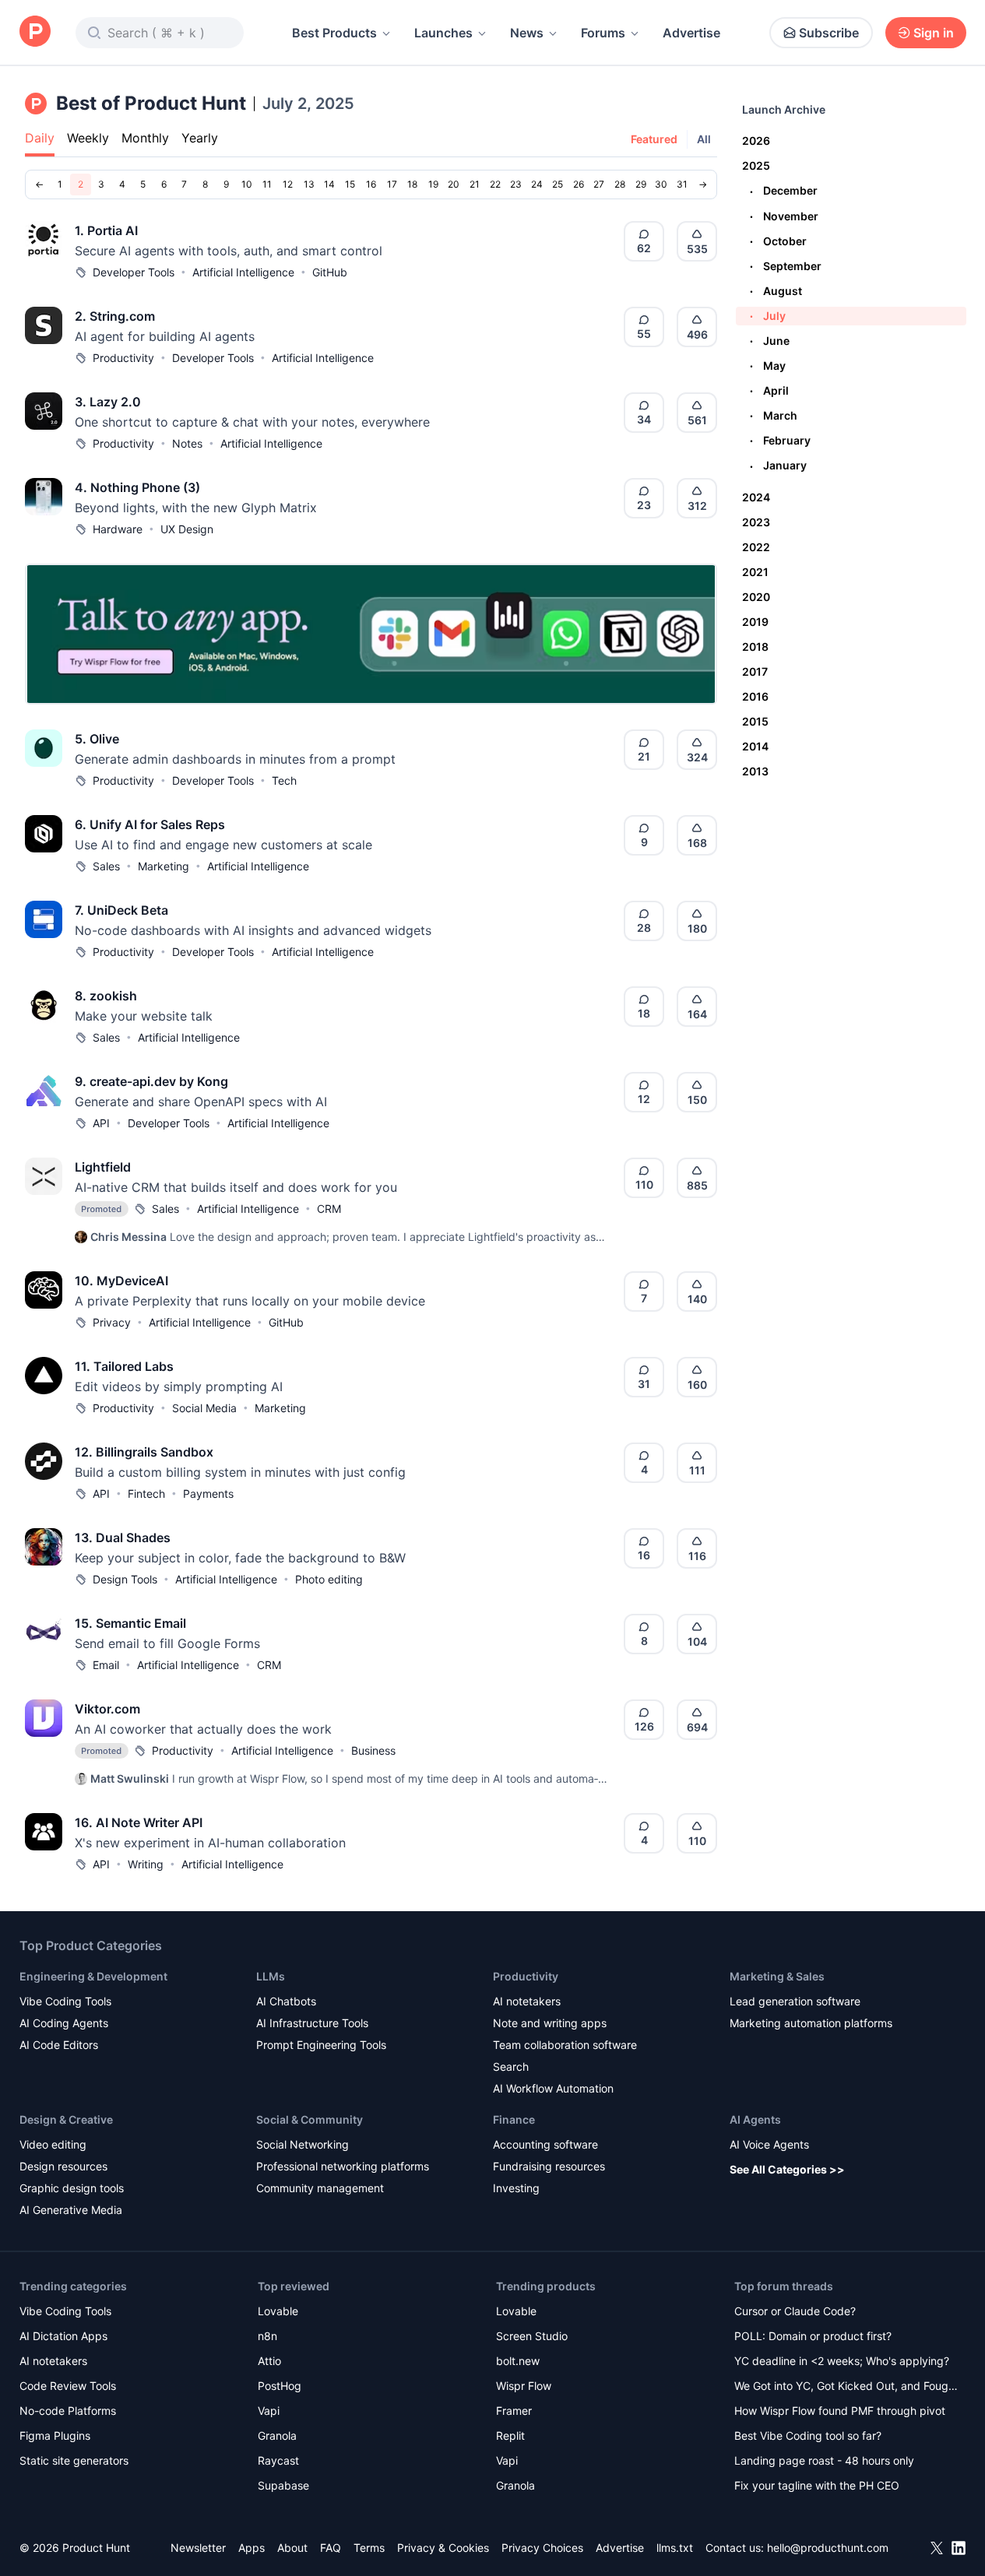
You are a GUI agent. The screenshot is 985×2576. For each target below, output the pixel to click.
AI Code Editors (59, 2045)
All (704, 139)
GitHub (330, 272)
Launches (443, 33)
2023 (756, 522)
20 (454, 184)
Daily (40, 138)
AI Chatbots (286, 2001)
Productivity (123, 358)
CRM (329, 1209)
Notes (187, 443)
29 (641, 184)
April (769, 390)
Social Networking (303, 2144)
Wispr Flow (524, 2386)
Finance (514, 2119)
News (527, 33)
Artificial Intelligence (243, 272)
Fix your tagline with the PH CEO (817, 2485)
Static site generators (74, 2460)
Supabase (283, 2485)
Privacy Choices (542, 2548)
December (784, 190)
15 (350, 184)
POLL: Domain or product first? (813, 2336)
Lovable (278, 2311)
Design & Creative (66, 2119)
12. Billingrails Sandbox (144, 1452)
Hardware (118, 529)
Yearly (200, 138)
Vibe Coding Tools (65, 2001)
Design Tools (125, 1579)
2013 (755, 771)
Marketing (164, 866)
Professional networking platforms (343, 2166)
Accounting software (545, 2144)
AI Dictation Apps (63, 2336)
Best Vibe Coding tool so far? (808, 2435)
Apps (252, 2548)
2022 (756, 547)
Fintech (146, 1494)
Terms (369, 2548)
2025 (756, 165)
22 (495, 184)
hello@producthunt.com (828, 2548)
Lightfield (103, 1167)
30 (661, 184)
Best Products (334, 33)
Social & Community (310, 2119)
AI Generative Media (71, 2210)
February (780, 440)
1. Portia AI (106, 230)
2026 (756, 141)
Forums (603, 33)
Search (511, 2066)
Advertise (691, 33)
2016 (755, 696)
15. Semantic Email (130, 1623)
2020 (756, 597)
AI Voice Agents (769, 2144)
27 (599, 184)
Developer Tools (134, 272)
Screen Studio (532, 2336)
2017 (755, 671)
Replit (510, 2435)
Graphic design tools (72, 2188)
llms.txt (675, 2548)
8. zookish (106, 996)
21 (475, 184)
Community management (320, 2188)
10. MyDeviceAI (121, 1281)
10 (247, 184)
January (778, 465)
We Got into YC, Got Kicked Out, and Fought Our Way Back (846, 2387)
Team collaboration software (565, 2045)
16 (371, 184)
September (786, 266)
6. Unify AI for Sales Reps (150, 824)
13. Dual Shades (123, 1538)
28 (620, 184)
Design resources (63, 2166)
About (292, 2548)
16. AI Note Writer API (139, 1822)
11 (267, 184)
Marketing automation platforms (811, 2023)
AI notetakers (527, 2001)
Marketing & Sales (777, 1976)
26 (579, 184)
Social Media (204, 1408)
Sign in (934, 33)
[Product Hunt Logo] (35, 32)
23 (516, 184)
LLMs (271, 1976)
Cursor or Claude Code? (795, 2311)
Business (373, 1750)
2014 (755, 746)
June (770, 341)
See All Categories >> (787, 2169)
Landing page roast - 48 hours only (824, 2460)
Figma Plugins (55, 2435)
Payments (208, 1494)
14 (329, 184)
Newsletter (198, 2548)
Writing (146, 1864)
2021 (755, 572)
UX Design (187, 529)
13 (309, 184)
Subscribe (829, 33)
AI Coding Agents (64, 2023)
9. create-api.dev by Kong (151, 1081)
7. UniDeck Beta (121, 910)
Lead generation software (795, 2001)
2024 (756, 497)
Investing (516, 2188)
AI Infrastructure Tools (312, 2023)
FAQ (331, 2548)
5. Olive (97, 739)
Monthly (145, 138)
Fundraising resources (549, 2166)
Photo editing (329, 1579)
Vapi (269, 2411)
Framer (514, 2411)
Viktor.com (107, 1709)
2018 (755, 647)
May (768, 365)
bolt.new (518, 2361)
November (784, 216)
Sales (106, 866)
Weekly (88, 138)
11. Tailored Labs (124, 1366)
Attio (269, 2361)
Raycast (278, 2460)
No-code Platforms (68, 2411)
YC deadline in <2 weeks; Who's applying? (842, 2361)
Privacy (112, 1322)
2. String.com (115, 316)
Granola (277, 2435)
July (768, 316)
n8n (267, 2336)
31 (682, 184)
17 (392, 184)
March (774, 415)
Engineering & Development (93, 1976)
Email (106, 1665)
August (776, 291)
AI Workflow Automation (553, 2088)
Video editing (53, 2144)
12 (288, 184)
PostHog (280, 2386)
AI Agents (755, 2119)
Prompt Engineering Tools (321, 2045)
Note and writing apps (550, 2023)
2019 (755, 622)
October (778, 241)
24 (537, 184)
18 (412, 184)
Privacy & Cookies (443, 2548)
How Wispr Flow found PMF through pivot (840, 2411)
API (101, 1123)
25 (558, 184)
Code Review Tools (68, 2386)
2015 (755, 721)
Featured (654, 139)
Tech (284, 780)
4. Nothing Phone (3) (137, 487)
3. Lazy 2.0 (108, 402)
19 (433, 184)
